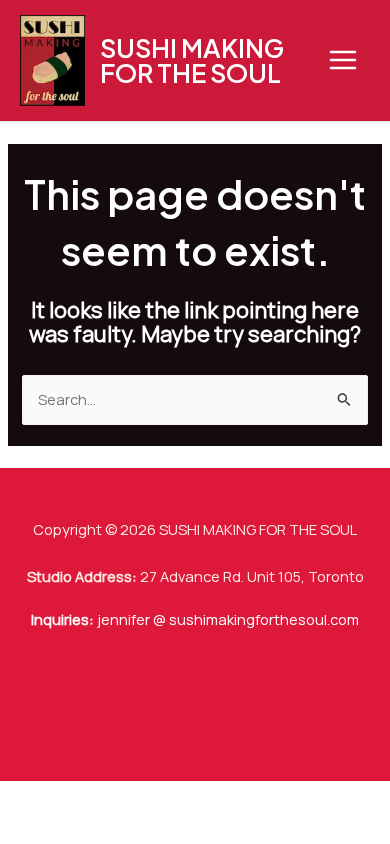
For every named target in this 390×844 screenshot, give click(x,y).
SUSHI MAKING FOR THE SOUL (192, 60)
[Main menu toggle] (343, 60)
